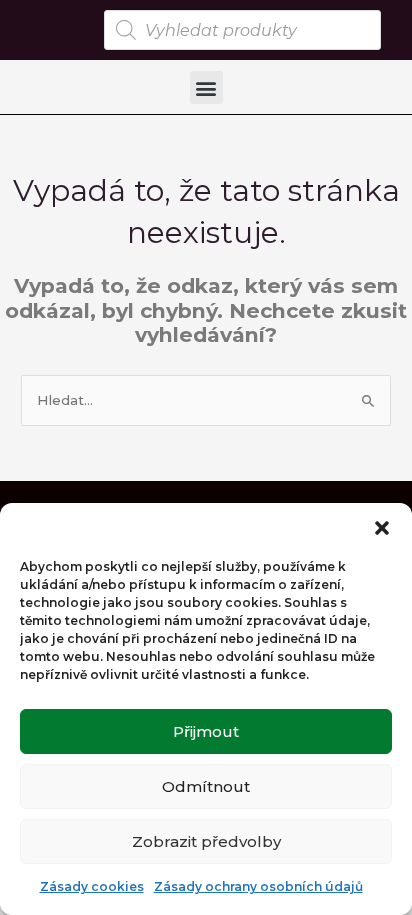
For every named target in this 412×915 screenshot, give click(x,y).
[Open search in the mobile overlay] (242, 30)
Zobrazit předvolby (206, 841)
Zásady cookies (92, 886)
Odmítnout (206, 786)
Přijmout (206, 731)
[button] (382, 528)
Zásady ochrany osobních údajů (258, 886)
